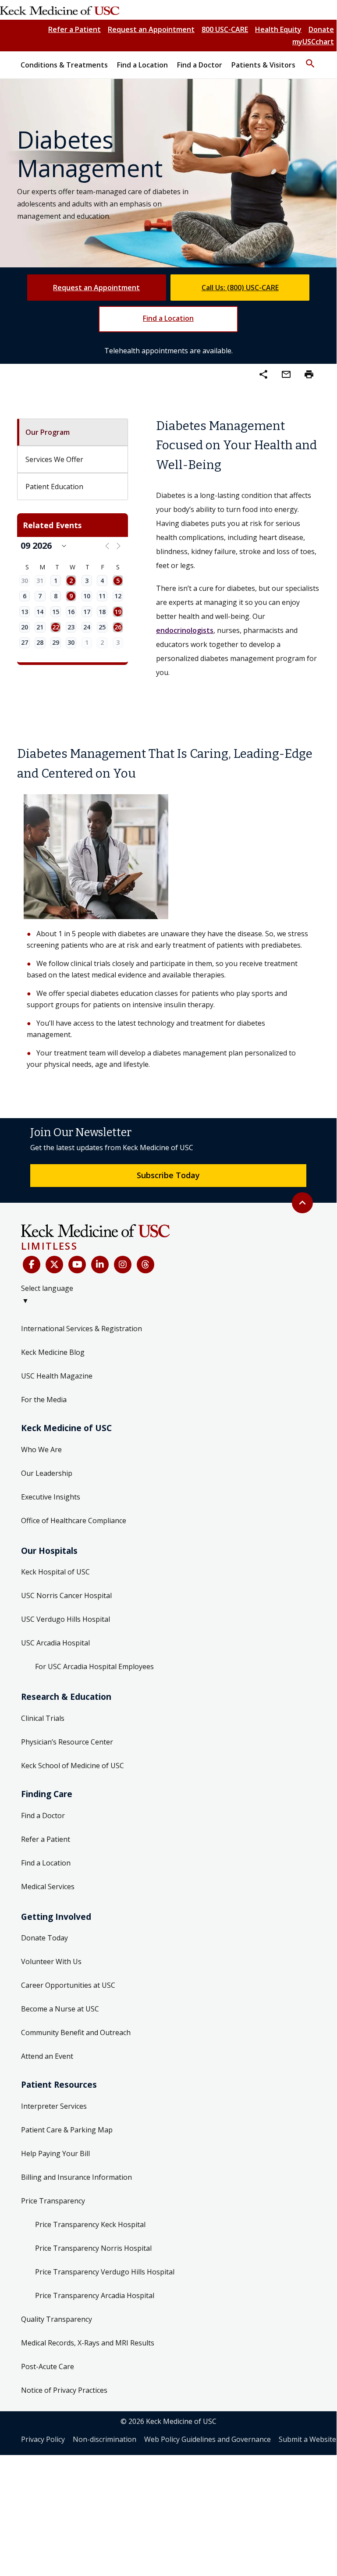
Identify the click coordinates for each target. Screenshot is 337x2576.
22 (56, 627)
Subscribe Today (168, 1175)
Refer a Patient (74, 29)
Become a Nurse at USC (60, 2009)
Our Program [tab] (48, 432)
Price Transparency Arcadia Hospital (95, 2295)
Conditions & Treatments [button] (64, 65)
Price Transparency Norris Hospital (93, 2248)
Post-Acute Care (48, 2366)
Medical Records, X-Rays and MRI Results (88, 2343)
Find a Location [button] (142, 65)
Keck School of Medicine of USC (73, 1766)
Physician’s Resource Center (67, 1742)
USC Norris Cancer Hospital (66, 1595)
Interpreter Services (54, 2106)
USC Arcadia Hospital (55, 1643)
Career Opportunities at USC (68, 1985)
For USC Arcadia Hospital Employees (94, 1666)
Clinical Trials (43, 1718)
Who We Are (41, 1450)
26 (118, 627)
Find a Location (168, 318)
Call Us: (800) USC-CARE (240, 288)
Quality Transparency (57, 2319)
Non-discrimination (105, 2439)
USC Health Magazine (57, 1376)
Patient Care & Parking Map (67, 2130)
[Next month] (119, 545)
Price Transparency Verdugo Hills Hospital (105, 2272)
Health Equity (278, 29)
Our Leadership (47, 1473)
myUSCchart (313, 42)
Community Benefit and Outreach (76, 2032)
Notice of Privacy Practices (64, 2390)
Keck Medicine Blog (53, 1352)
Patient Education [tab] (54, 487)
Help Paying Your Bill (55, 2153)
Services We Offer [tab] (54, 459)
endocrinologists (185, 630)
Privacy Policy (43, 2439)
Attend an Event (47, 2056)
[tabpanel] (238, 548)
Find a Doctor (43, 1816)
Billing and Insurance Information (76, 2177)
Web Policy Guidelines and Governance (208, 2439)
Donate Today (44, 1938)
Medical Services (48, 1887)
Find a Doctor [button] (200, 65)
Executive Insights (51, 1497)
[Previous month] (107, 545)
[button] (310, 60)
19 (118, 611)
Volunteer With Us (51, 1961)
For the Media (44, 1400)
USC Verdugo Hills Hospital (66, 1619)
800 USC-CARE (225, 29)
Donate (321, 29)
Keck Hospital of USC (55, 1572)
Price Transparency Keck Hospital (90, 2224)
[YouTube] (77, 1265)
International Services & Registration (82, 1329)
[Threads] (145, 1265)
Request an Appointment (151, 29)
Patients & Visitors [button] (263, 65)
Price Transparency (53, 2201)
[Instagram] (123, 1265)
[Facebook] (32, 1265)
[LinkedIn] (100, 1265)
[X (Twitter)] (54, 1265)
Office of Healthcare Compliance (74, 1521)
